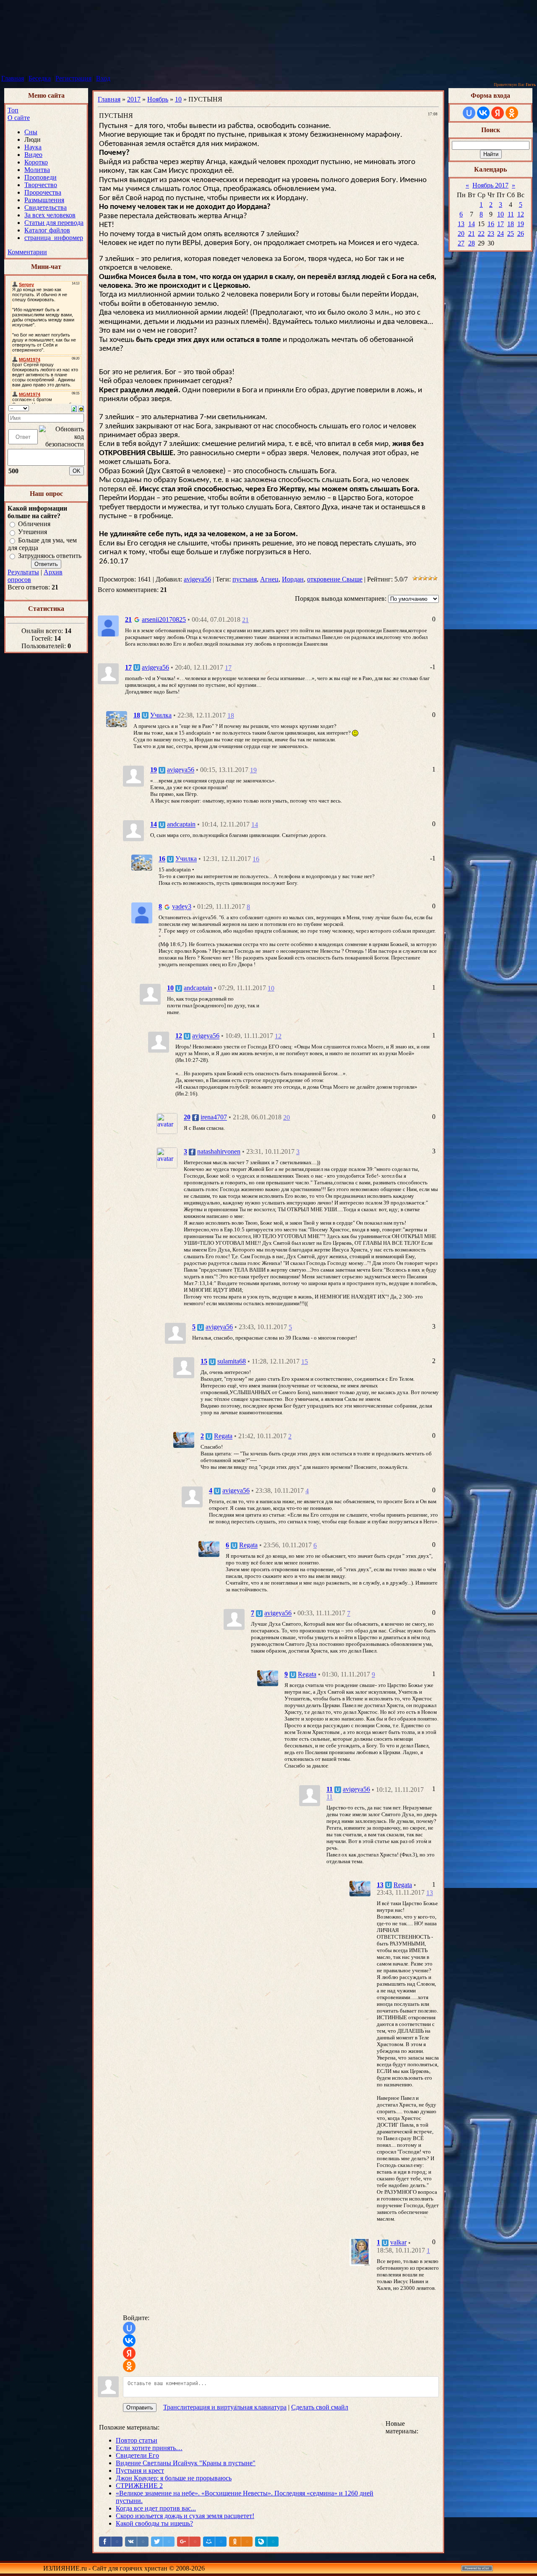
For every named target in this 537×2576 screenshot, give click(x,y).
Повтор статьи (137, 2440)
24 (501, 233)
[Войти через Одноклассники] (129, 2366)
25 (511, 233)
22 (481, 233)
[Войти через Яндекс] (129, 2353)
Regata (223, 1436)
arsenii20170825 (164, 619)
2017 (134, 99)
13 (430, 1893)
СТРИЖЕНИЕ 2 (139, 2486)
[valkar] (360, 2251)
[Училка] (117, 718)
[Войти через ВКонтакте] (129, 2341)
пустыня (245, 579)
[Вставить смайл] (81, 408)
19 (253, 770)
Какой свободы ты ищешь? (154, 2523)
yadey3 (182, 907)
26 (521, 233)
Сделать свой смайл (320, 2407)
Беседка (40, 78)
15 (305, 1362)
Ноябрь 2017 (490, 185)
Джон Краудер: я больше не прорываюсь (174, 2478)
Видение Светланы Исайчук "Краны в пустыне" (186, 2463)
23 (491, 233)
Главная (13, 78)
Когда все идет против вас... (156, 2508)
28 (472, 243)
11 (330, 1797)
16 (256, 859)
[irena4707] (167, 1123)
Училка (161, 715)
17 (228, 668)
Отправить (140, 2408)
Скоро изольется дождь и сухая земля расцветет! (185, 2516)
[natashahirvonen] (167, 1157)
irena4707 (214, 1117)
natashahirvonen (219, 1152)
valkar (398, 2243)
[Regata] (184, 1439)
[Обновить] (74, 408)
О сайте (19, 118)
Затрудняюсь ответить (50, 556)
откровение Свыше (335, 579)
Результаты (23, 572)
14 (255, 825)
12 (278, 1036)
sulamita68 (232, 1362)
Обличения (34, 524)
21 (245, 620)
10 (178, 99)
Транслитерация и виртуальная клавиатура (225, 2407)
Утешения (33, 532)
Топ (13, 110)
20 (287, 1117)
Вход (103, 78)
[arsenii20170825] (108, 625)
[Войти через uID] (129, 2328)
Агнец (269, 579)
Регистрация (73, 78)
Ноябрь (158, 99)
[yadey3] (142, 912)
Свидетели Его (137, 2455)
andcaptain (181, 825)
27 (461, 243)
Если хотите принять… (149, 2448)
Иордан (293, 579)
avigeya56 (197, 579)
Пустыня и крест (140, 2470)
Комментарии (27, 252)
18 (231, 716)
